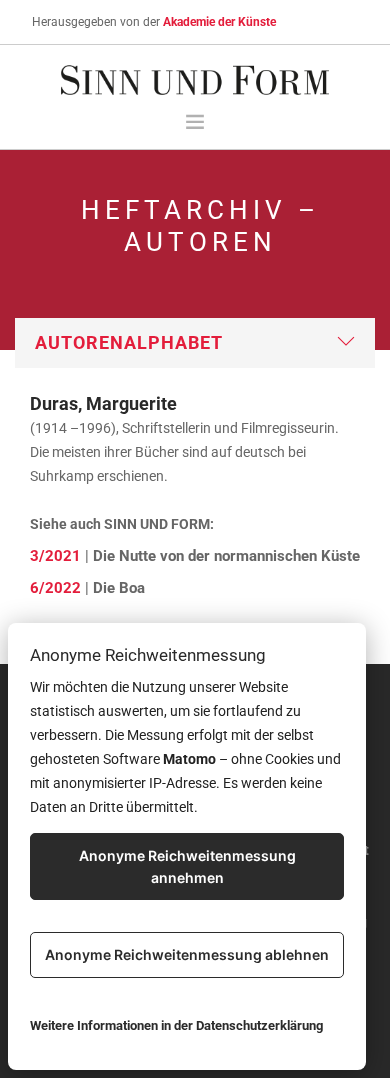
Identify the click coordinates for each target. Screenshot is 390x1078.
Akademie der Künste (219, 22)
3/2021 (55, 556)
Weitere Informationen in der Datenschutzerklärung (176, 1025)
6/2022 (55, 588)
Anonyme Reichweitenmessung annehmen (187, 866)
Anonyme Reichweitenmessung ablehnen (187, 954)
